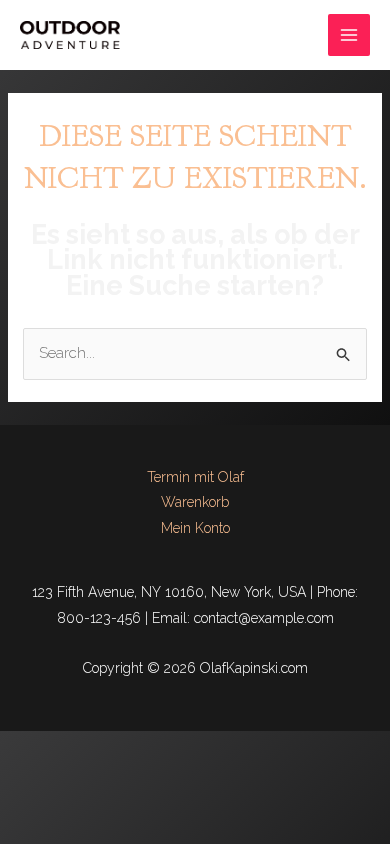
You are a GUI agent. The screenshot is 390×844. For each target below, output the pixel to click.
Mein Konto (195, 528)
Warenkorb (195, 502)
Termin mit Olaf (195, 477)
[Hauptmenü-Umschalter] (349, 35)
